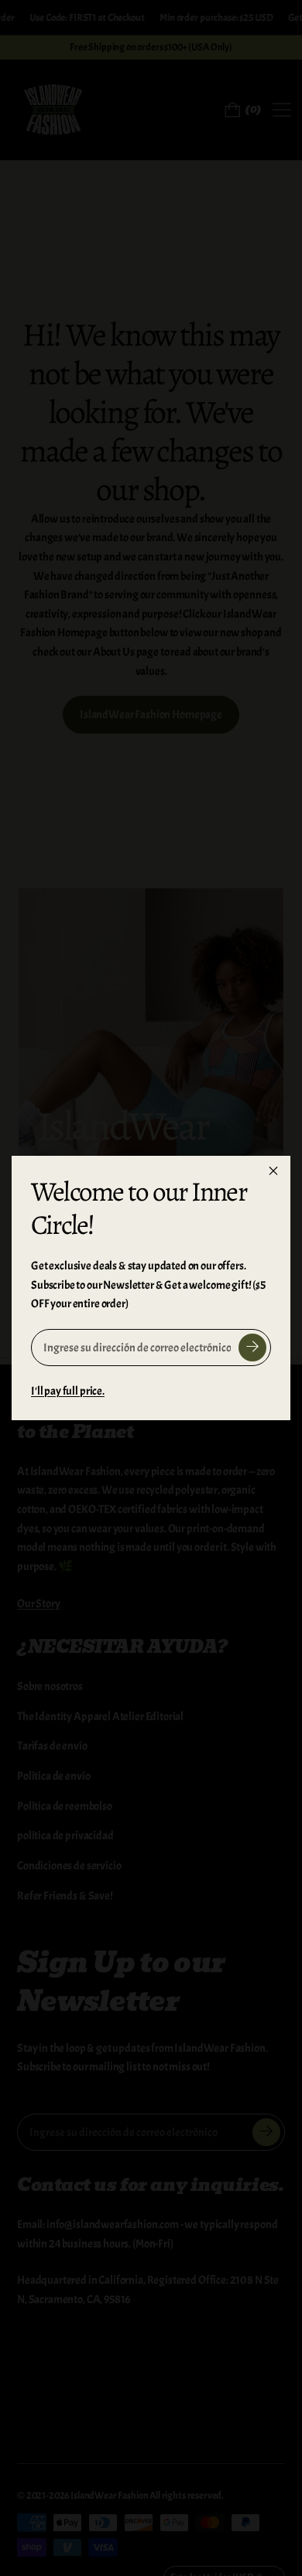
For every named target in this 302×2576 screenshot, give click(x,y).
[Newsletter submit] (252, 1348)
